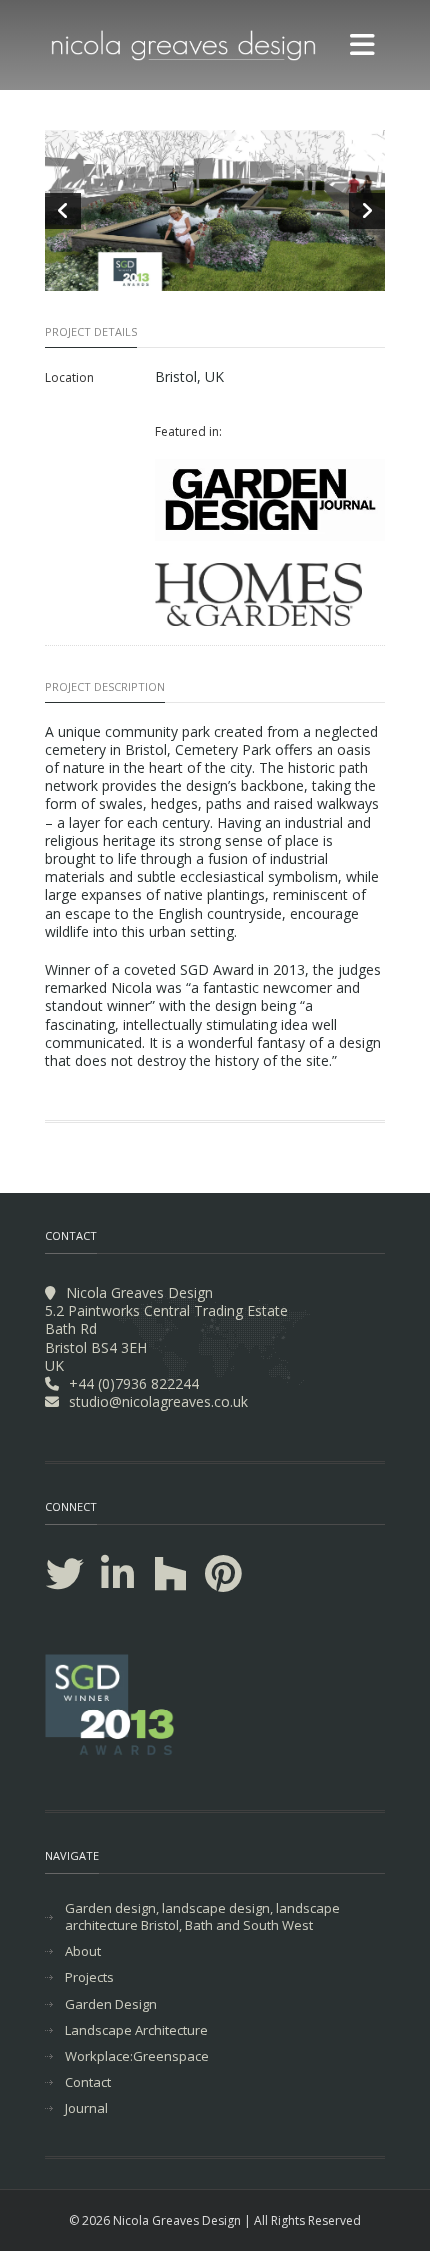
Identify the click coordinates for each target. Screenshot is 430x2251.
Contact (88, 2082)
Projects (89, 1977)
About (83, 1951)
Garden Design (111, 2004)
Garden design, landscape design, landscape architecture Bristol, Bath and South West (202, 1917)
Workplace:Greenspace (137, 2056)
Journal (86, 2108)
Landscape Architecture (136, 2030)
